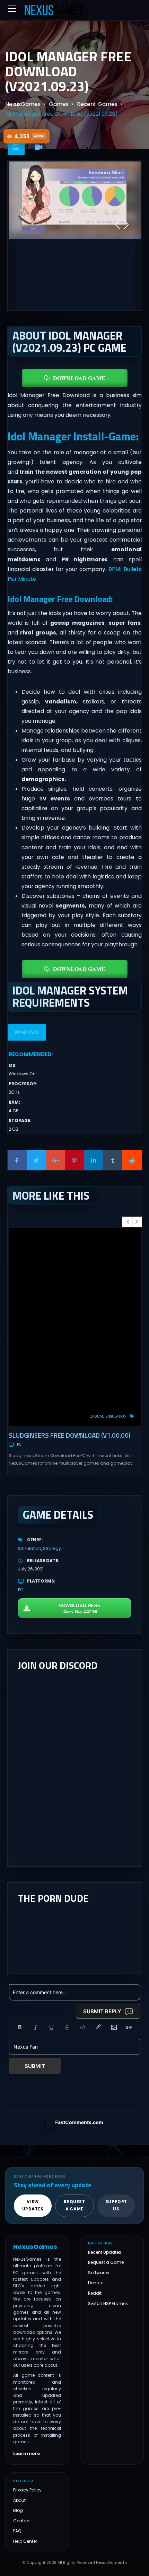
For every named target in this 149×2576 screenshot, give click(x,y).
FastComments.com (79, 2122)
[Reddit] (132, 1160)
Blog (18, 2511)
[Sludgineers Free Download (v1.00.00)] (75, 1327)
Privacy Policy (27, 2490)
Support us (116, 2206)
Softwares (99, 2273)
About (19, 2500)
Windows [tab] (27, 1032)
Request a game (74, 2206)
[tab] (16, 147)
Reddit (95, 2293)
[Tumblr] (113, 1160)
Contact (22, 2521)
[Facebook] (17, 1160)
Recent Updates (105, 2252)
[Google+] (55, 1160)
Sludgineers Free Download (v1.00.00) (69, 1435)
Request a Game (106, 2263)
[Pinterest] (74, 1160)
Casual (97, 1416)
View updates (33, 2206)
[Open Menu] (12, 9)
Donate (96, 2283)
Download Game (79, 378)
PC (19, 1444)
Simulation (116, 1416)
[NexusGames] (55, 10)
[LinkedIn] (94, 1160)
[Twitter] (36, 1160)
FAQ (17, 2531)
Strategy (52, 1548)
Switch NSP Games (108, 2303)
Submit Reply (102, 2011)
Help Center (25, 2541)
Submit (35, 2066)
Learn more (27, 2454)
